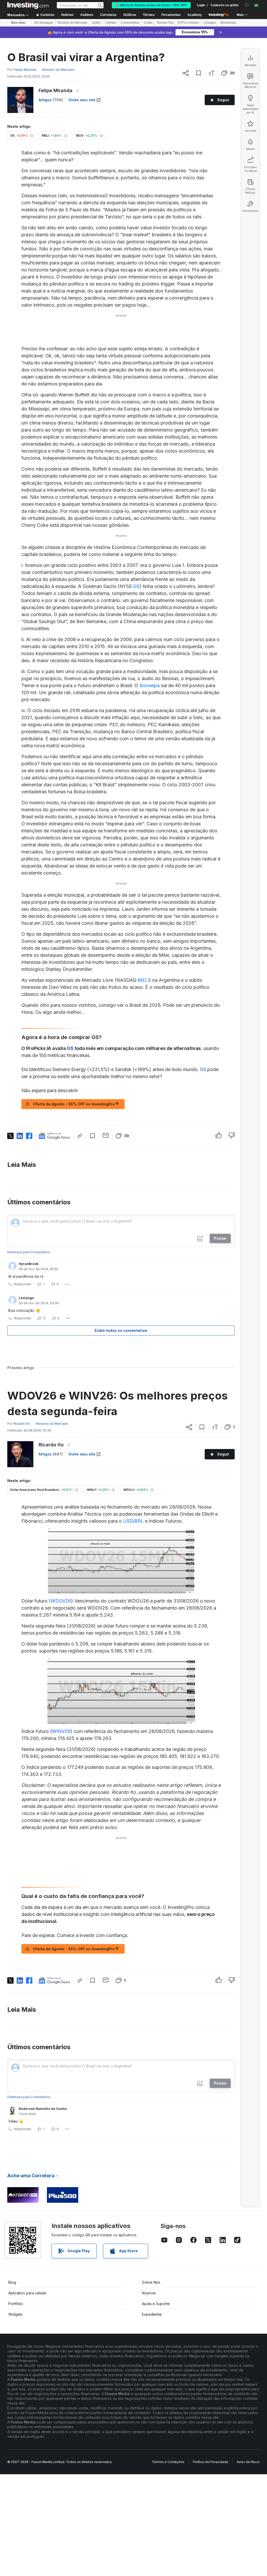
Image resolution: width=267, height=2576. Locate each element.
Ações (96, 23)
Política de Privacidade (211, 2462)
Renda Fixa (165, 23)
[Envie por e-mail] (106, 1135)
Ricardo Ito (51, 1445)
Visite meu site (82, 100)
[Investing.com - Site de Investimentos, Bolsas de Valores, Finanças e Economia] (28, 5)
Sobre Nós (151, 2282)
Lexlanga (26, 1298)
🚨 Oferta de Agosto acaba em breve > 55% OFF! (151, 5)
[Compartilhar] (186, 73)
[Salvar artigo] (199, 73)
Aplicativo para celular (27, 2293)
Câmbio (111, 23)
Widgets (16, 2314)
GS (136, 586)
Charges (210, 23)
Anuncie (149, 2293)
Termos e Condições (168, 2462)
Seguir (223, 100)
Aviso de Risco (248, 2462)
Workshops (228, 23)
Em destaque (44, 23)
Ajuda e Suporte (156, 2304)
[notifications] (247, 5)
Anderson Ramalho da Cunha (43, 2109)
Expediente (152, 2314)
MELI (143, 980)
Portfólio (16, 2304)
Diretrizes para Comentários (29, 1252)
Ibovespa (150, 685)
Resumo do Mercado (72, 23)
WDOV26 (61, 1601)
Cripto (148, 23)
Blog (12, 2282)
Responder (23, 1284)
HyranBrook (29, 1264)
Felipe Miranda (56, 90)
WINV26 (61, 1731)
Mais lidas (18, 23)
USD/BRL (133, 1521)
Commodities (130, 23)
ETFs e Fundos (189, 23)
